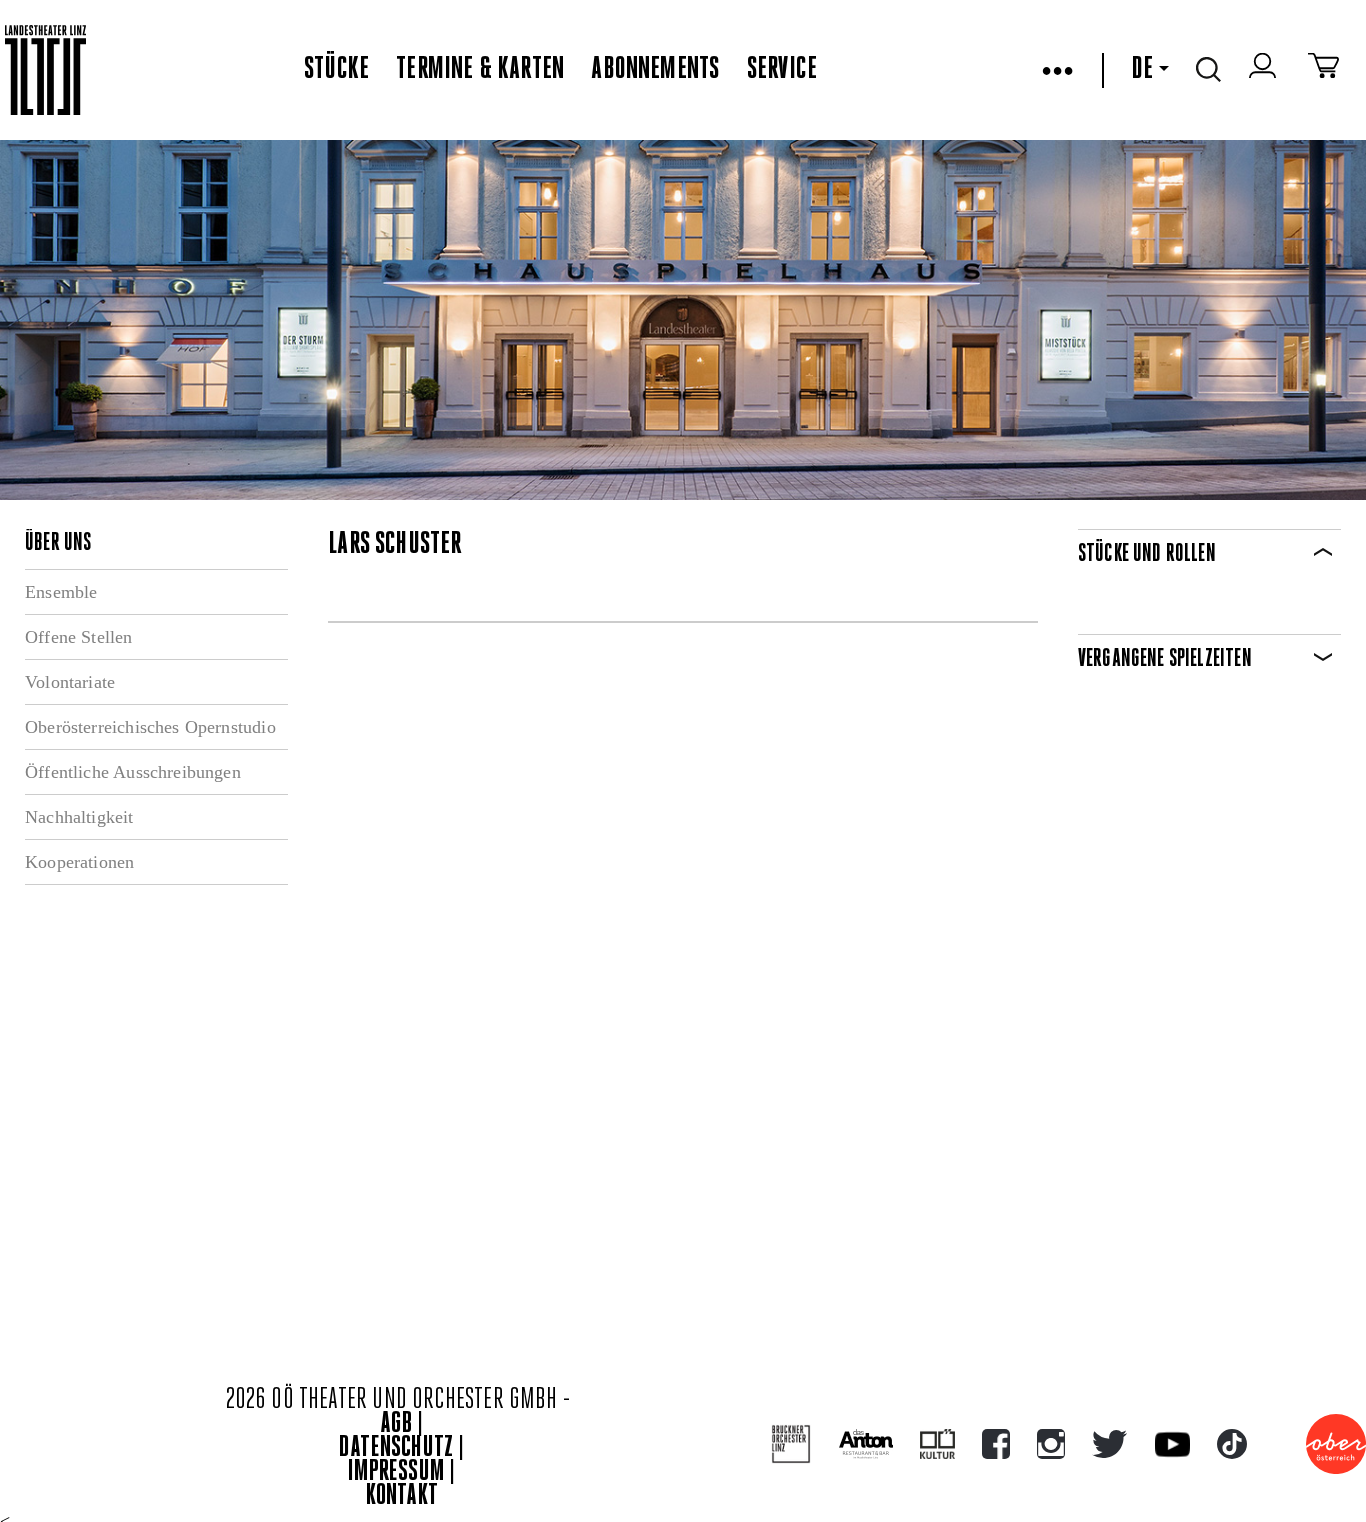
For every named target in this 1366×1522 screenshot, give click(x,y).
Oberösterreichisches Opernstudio (150, 727)
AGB (396, 1424)
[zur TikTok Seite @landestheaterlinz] (1232, 1444)
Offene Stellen (79, 637)
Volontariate (70, 682)
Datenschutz (396, 1448)
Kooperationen (79, 862)
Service (782, 70)
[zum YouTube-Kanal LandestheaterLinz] (1172, 1444)
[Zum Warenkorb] (1323, 70)
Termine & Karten (480, 70)
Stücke (336, 70)
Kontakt (402, 1496)
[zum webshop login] (1265, 70)
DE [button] (1142, 70)
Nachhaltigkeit (79, 817)
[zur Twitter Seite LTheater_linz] (1109, 1444)
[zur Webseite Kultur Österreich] (937, 1444)
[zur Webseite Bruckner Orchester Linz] (791, 1444)
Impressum (396, 1472)
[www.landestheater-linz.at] (45, 70)
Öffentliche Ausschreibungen (133, 772)
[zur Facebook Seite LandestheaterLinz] (996, 1444)
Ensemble (61, 592)
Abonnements (655, 70)
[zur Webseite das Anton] (866, 1444)
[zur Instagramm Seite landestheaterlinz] (1051, 1444)
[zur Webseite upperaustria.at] (1336, 1444)
